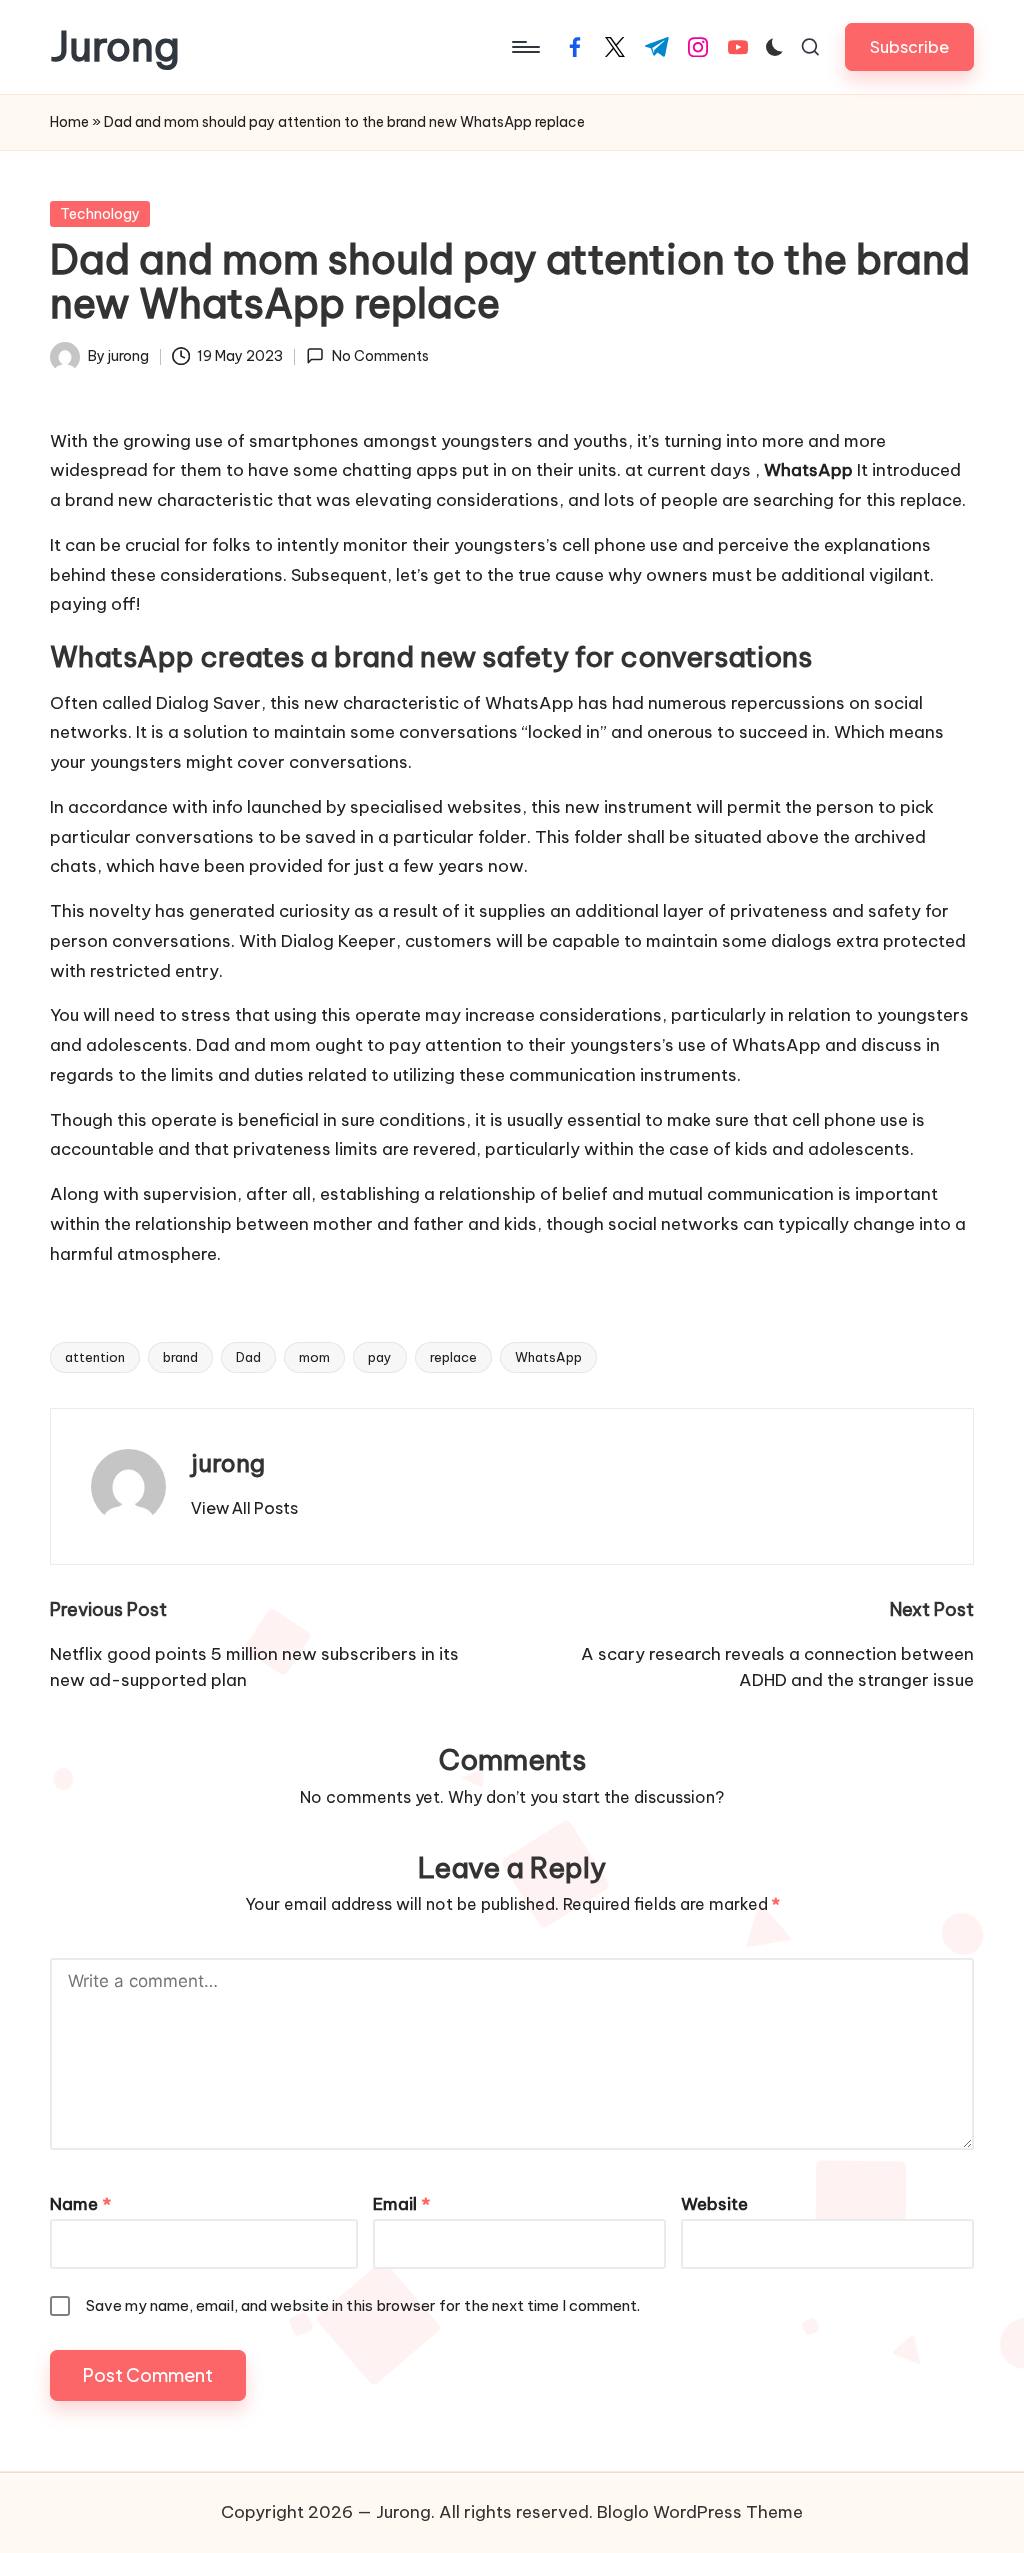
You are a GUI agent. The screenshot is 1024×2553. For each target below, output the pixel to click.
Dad (248, 1357)
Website (714, 2204)
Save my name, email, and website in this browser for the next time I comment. (363, 2305)
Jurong (115, 47)
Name (80, 2204)
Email (401, 2204)
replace (453, 1357)
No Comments (380, 356)
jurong (228, 1463)
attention (95, 1357)
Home (69, 122)
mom (314, 1357)
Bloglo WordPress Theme (700, 2512)
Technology (100, 214)
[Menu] (524, 47)
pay (380, 1357)
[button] (909, 46)
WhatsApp (548, 1357)
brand (180, 1357)
